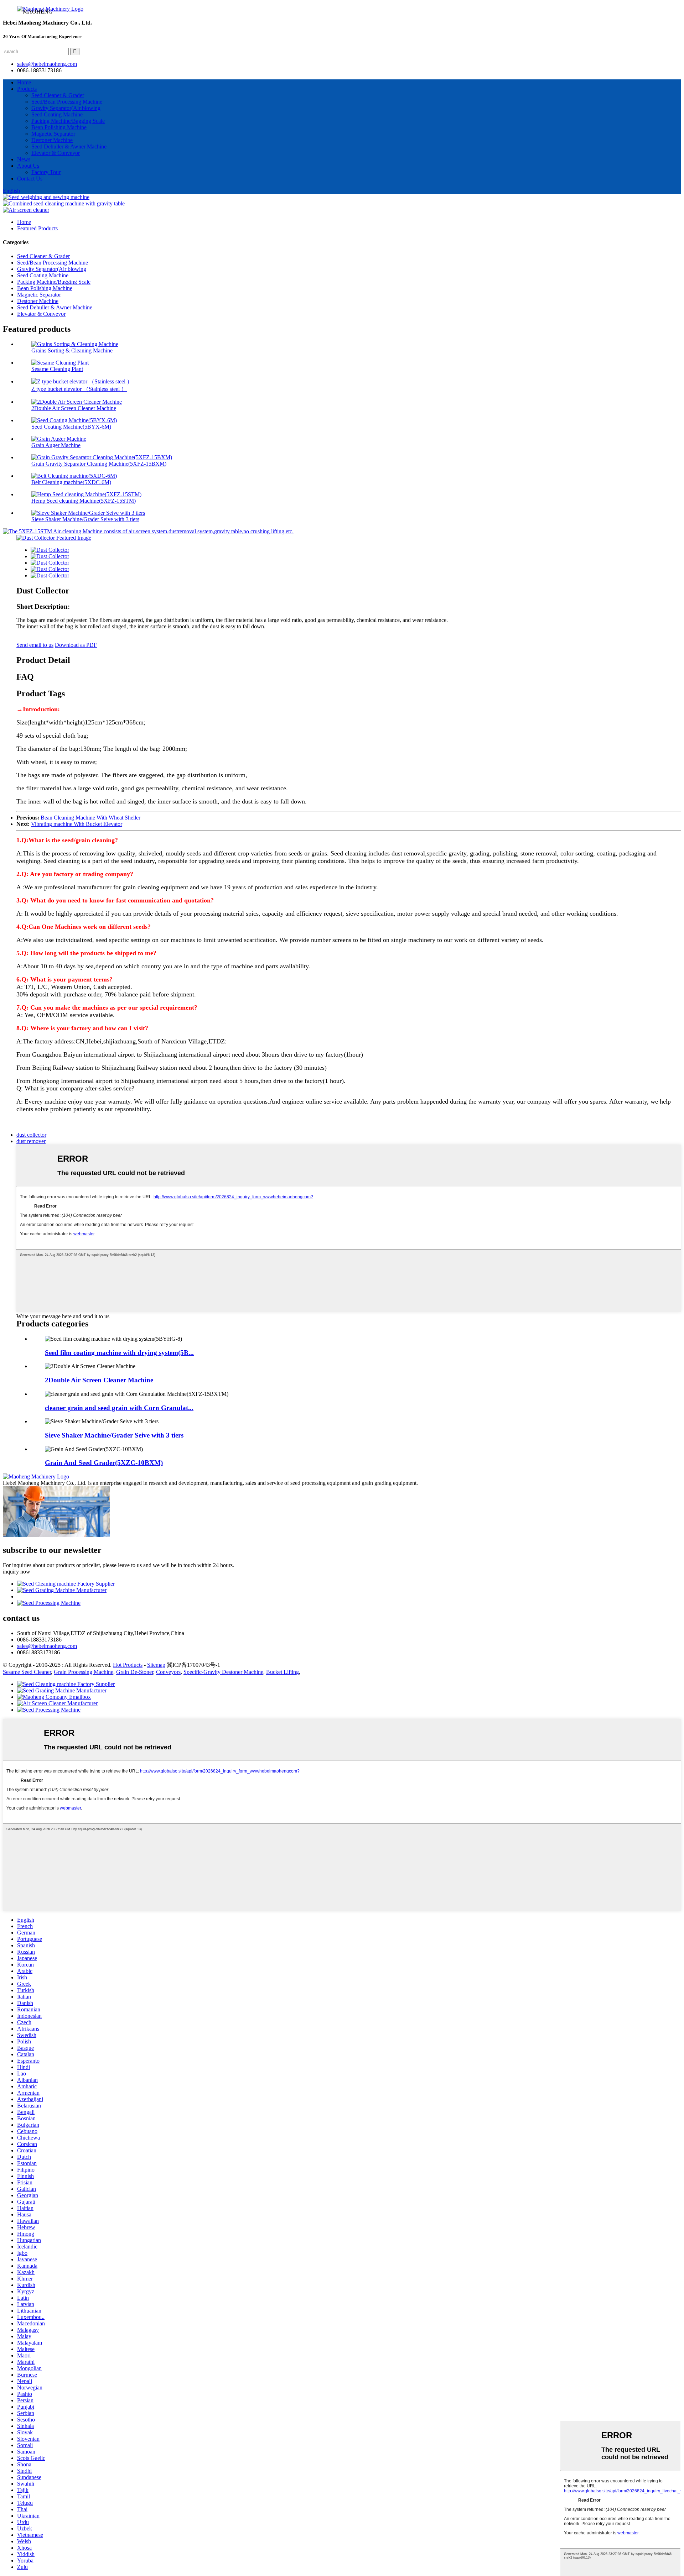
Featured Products (37, 228)
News (24, 159)
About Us (28, 166)
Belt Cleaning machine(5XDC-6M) (71, 482)
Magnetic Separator (53, 134)
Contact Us (30, 179)
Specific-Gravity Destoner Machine (223, 1672)
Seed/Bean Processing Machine (67, 102)
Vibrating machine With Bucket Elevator (77, 824)
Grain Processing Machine (84, 1672)
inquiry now (17, 1572)
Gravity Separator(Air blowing (66, 108)
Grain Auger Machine (56, 445)
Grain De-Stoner (135, 1672)
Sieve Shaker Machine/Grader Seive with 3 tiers (85, 519)
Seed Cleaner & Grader (58, 95)
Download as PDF (76, 645)
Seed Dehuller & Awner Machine (69, 146)
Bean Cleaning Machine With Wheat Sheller (90, 818)
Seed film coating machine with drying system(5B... (119, 1353)
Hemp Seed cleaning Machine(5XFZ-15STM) (84, 501)
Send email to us (35, 645)
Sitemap (156, 1665)
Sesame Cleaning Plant (57, 369)
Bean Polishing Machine (59, 127)
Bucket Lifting (283, 1672)
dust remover (31, 1141)
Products (27, 89)
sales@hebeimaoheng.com (47, 64)
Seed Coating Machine (57, 114)
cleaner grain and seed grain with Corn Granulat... (119, 1408)
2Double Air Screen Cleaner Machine (74, 408)
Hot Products (128, 1665)
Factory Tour (46, 172)
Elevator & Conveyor (56, 153)
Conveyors (168, 1672)
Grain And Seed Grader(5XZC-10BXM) (104, 1463)
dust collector (31, 1135)
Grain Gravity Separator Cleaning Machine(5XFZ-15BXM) (99, 464)
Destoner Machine (52, 140)
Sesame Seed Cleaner (27, 1672)
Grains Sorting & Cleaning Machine (72, 350)
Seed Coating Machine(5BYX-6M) (71, 427)
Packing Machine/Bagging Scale (68, 121)
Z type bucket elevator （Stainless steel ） (79, 389)
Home (24, 82)
